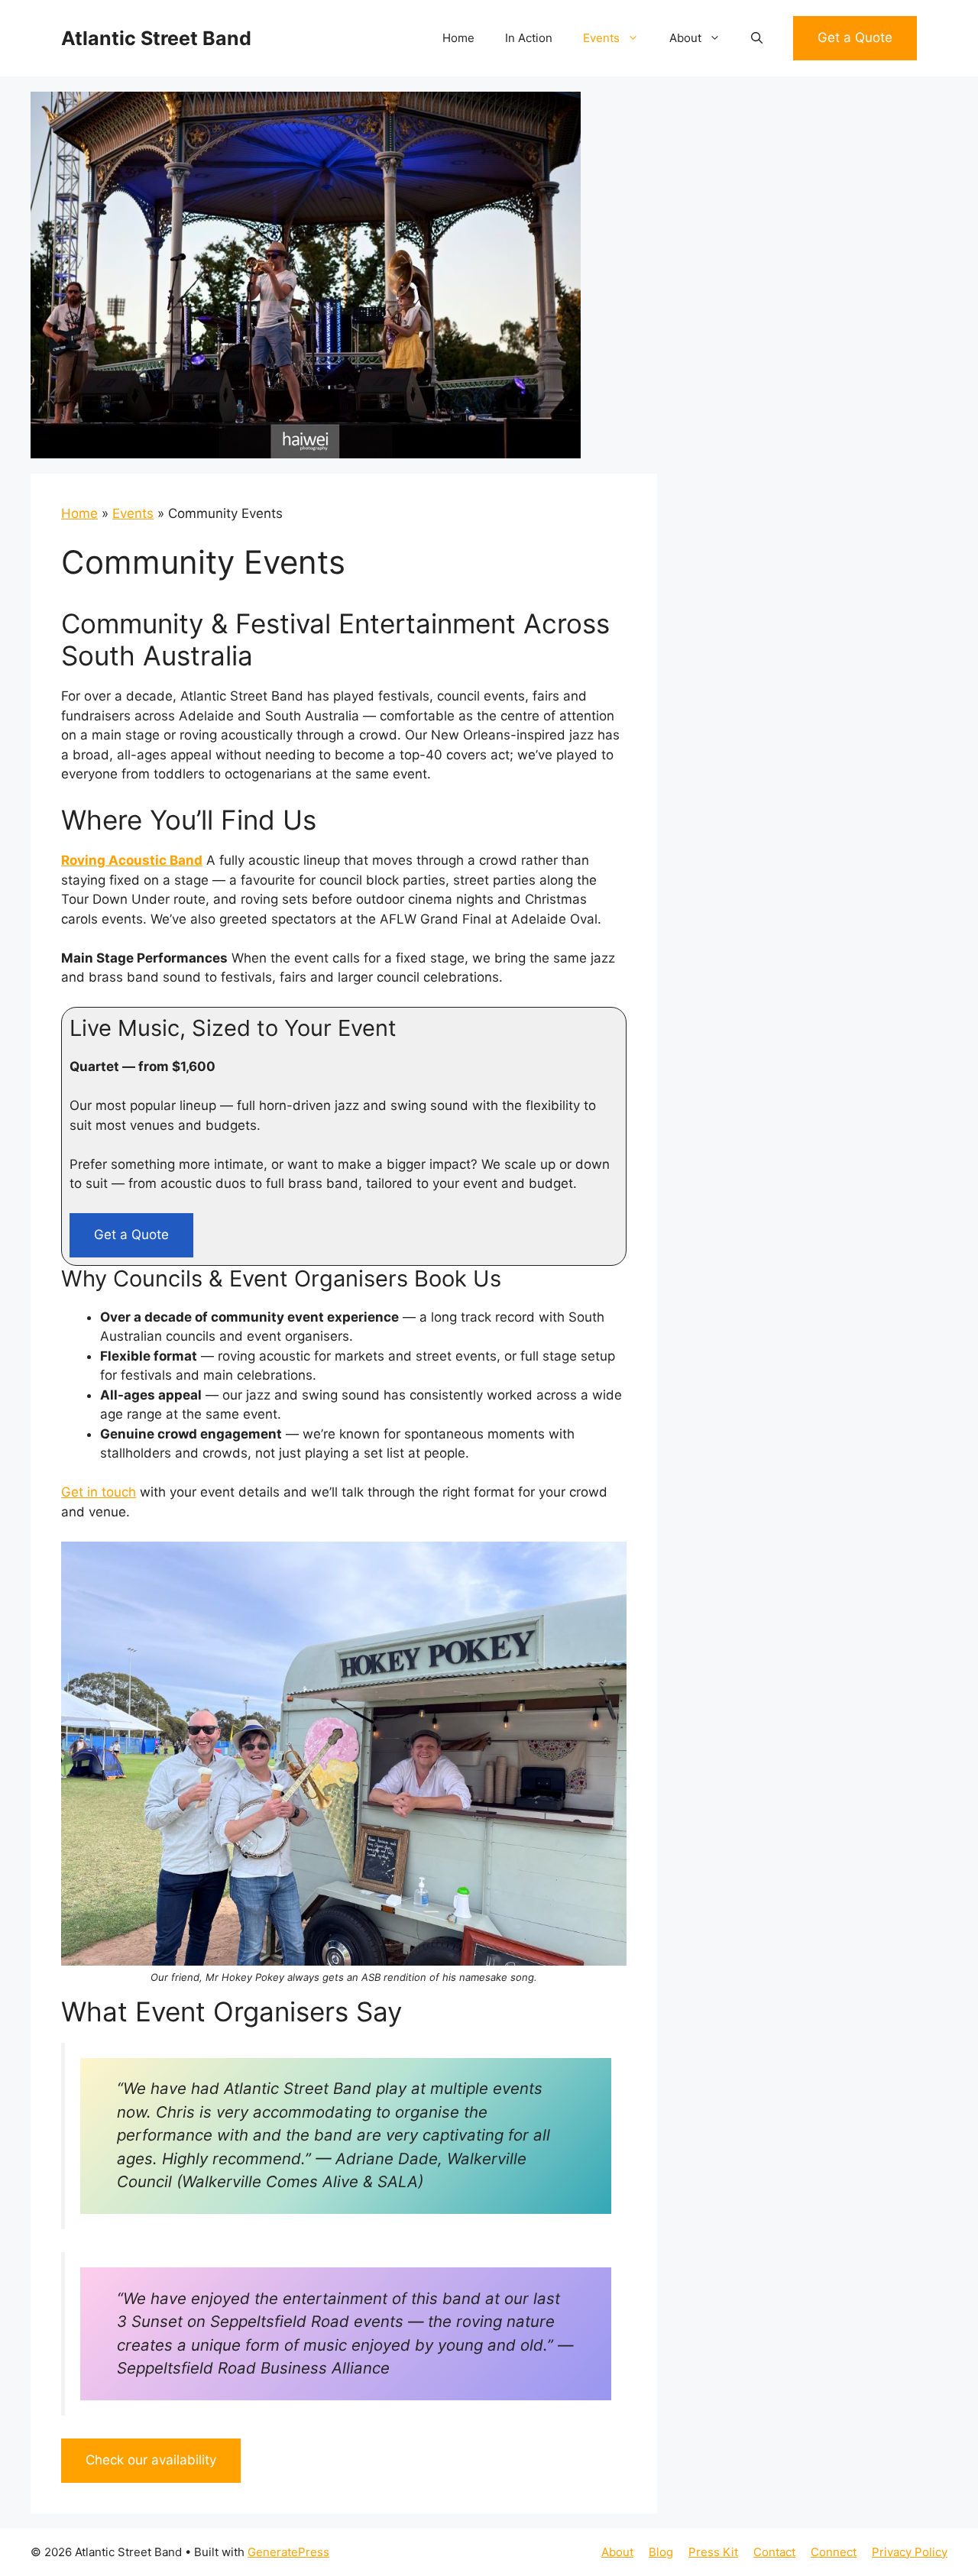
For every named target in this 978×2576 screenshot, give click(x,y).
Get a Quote (855, 37)
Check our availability (151, 2460)
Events (601, 38)
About (685, 38)
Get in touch (99, 1492)
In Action (529, 38)
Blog (661, 2552)
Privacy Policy (910, 2552)
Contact (774, 2552)
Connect (834, 2552)
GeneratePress (288, 2552)
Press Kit (713, 2552)
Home (458, 38)
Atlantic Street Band (156, 38)
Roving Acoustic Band (132, 860)
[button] (757, 38)
